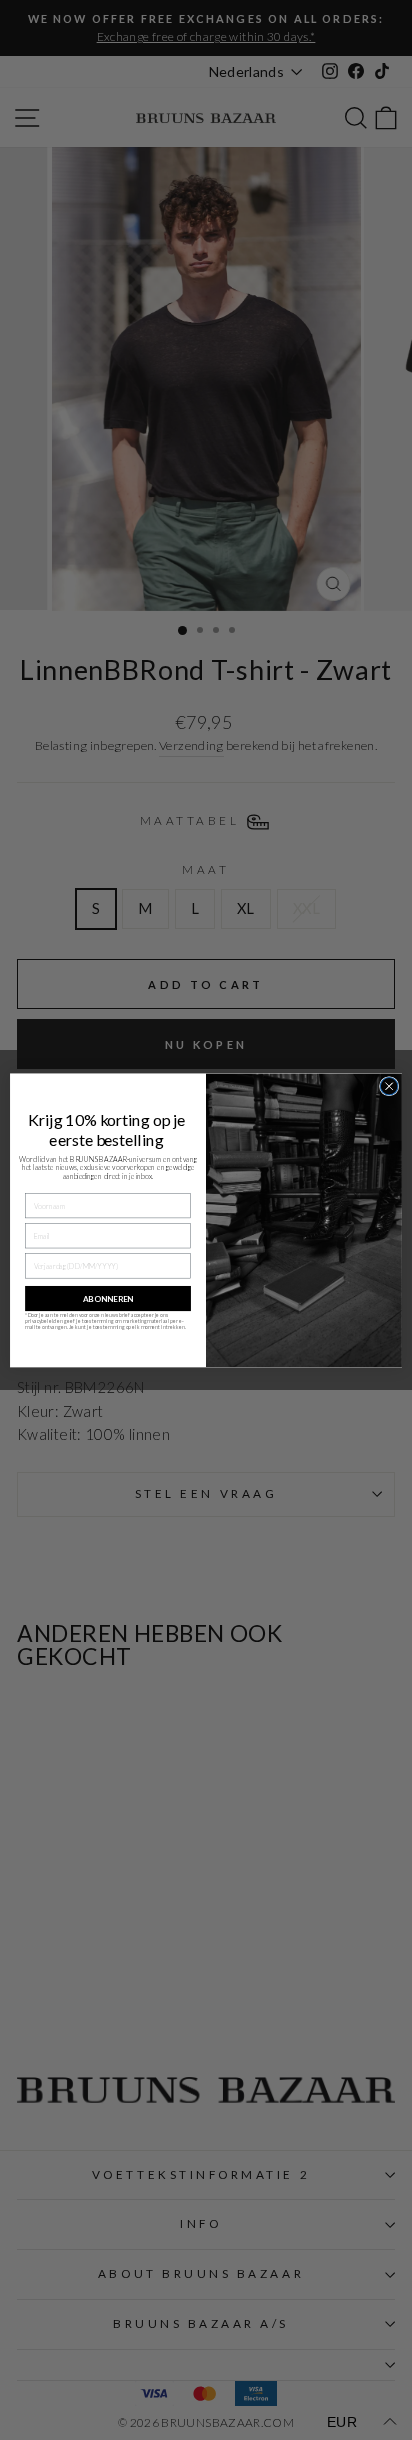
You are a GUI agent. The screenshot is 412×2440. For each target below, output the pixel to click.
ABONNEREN (108, 1298)
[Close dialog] (389, 1086)
